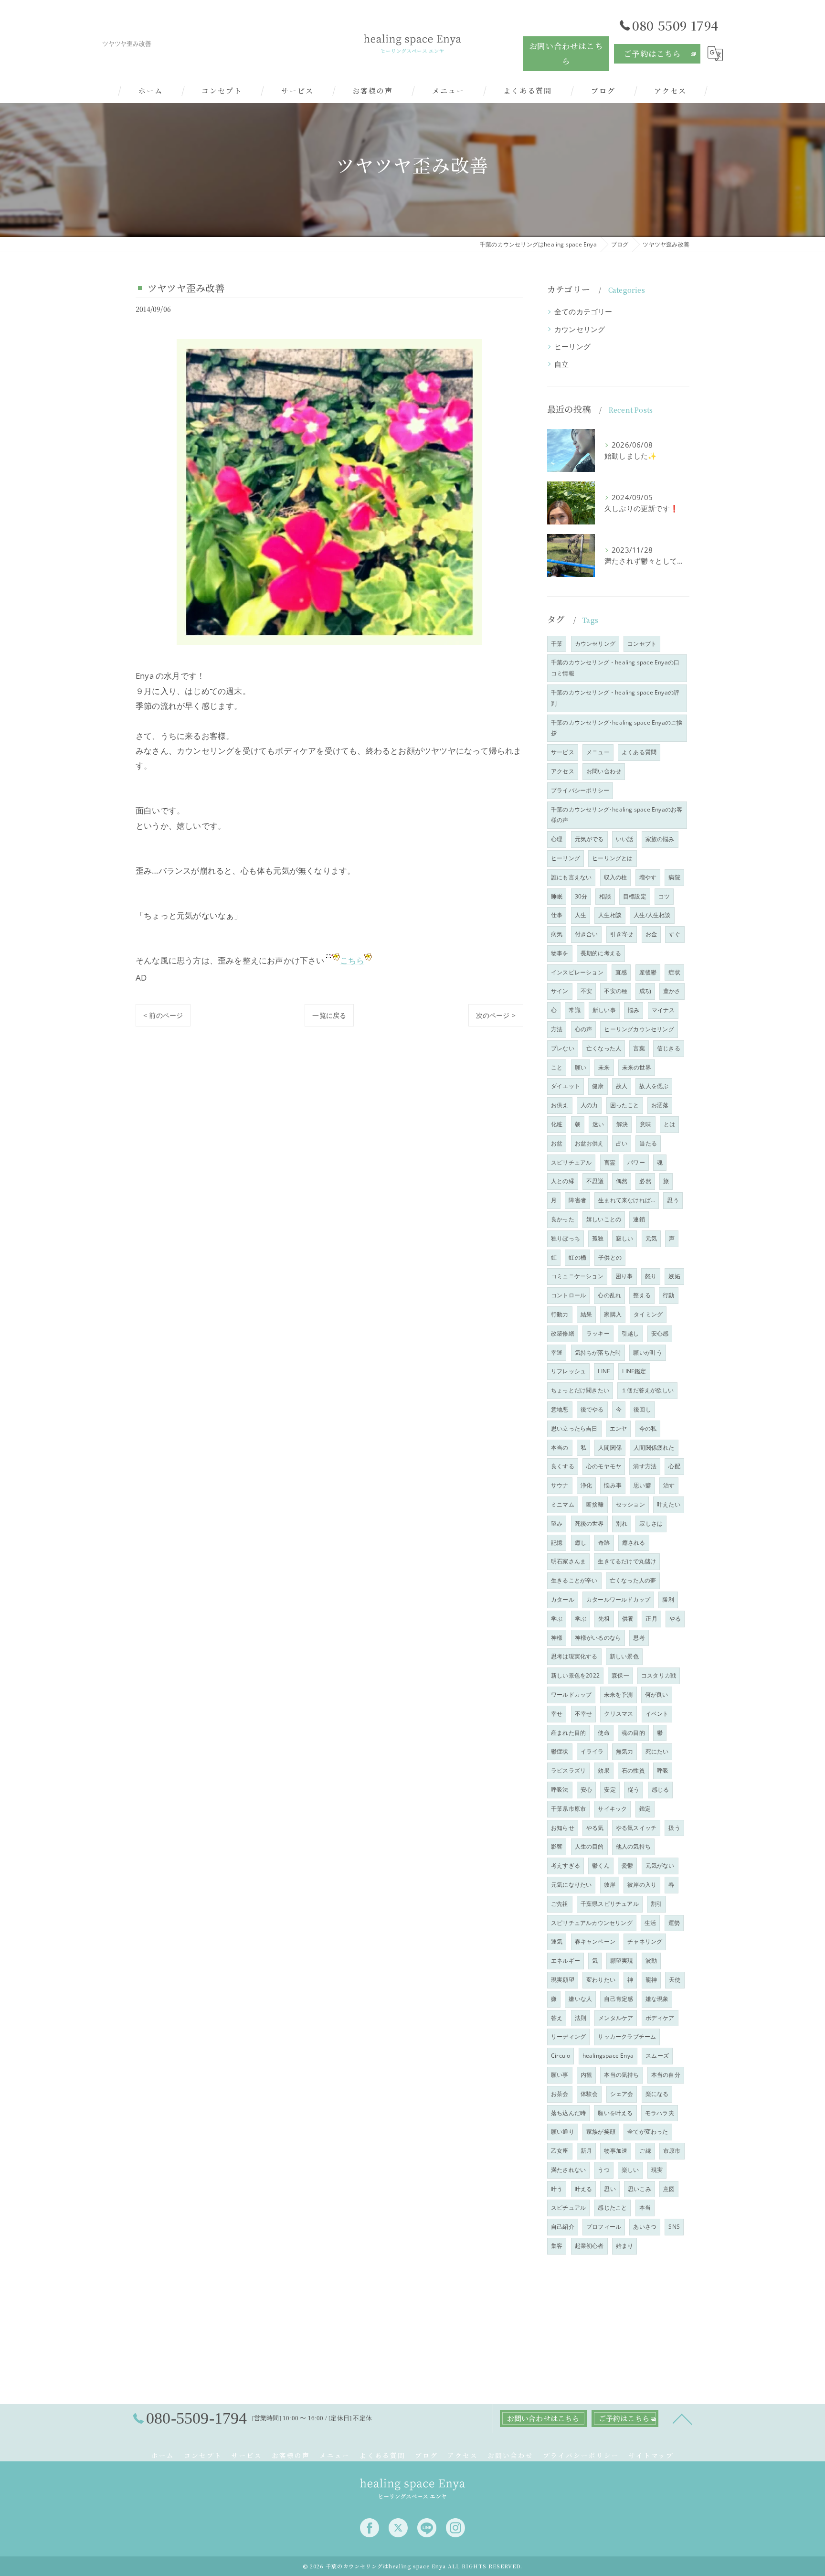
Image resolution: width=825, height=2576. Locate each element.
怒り (651, 1276)
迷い (598, 1124)
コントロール (568, 1295)
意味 (645, 1124)
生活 (650, 1923)
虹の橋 (577, 1257)
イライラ (592, 1751)
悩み (634, 1010)
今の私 (648, 1428)
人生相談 (610, 915)
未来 (604, 1067)
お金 (651, 934)
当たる (648, 1143)
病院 (674, 877)
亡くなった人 (604, 1048)
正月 (651, 1619)
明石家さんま (568, 1561)
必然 (645, 1181)
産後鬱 (648, 972)
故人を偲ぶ (654, 1086)
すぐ (675, 934)
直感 (621, 972)
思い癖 (642, 1485)
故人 (622, 1086)
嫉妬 (674, 1276)
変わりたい (601, 1980)
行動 (668, 1295)
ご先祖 (560, 1904)
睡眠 (557, 896)
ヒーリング (572, 347)
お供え (560, 1105)
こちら (352, 960)
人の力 (589, 1105)
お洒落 (660, 1105)
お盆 (557, 1143)
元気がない (660, 1865)
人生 (581, 915)
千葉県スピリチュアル (610, 1904)
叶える (584, 2189)
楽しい (630, 2170)
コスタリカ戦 (659, 1675)
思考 (639, 1638)
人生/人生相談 (652, 915)
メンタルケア (616, 2018)
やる (675, 1619)
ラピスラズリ (568, 1770)
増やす (648, 877)
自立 (561, 364)
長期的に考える (601, 953)
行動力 (560, 1314)
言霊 (610, 1162)
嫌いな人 (580, 1999)
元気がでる (589, 839)
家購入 (613, 1314)
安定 (610, 1790)
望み (557, 1523)
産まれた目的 (568, 1733)
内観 (586, 2075)
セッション (630, 1504)
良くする (563, 1466)
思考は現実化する (574, 1656)
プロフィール (604, 2227)
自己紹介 (563, 2227)
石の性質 (633, 1770)
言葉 (639, 1048)
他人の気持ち (633, 1846)
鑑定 (645, 1809)
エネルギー (566, 1961)
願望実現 (622, 1961)
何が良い (657, 1694)
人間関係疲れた (654, 1448)
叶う (557, 2189)
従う (634, 1790)
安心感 (660, 1333)
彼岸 (610, 1885)
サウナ (560, 1485)
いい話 (625, 839)
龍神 (651, 1980)
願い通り (563, 2132)
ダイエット (566, 1086)
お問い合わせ (604, 771)
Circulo (561, 2056)
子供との (610, 1257)
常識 (574, 1010)
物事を (560, 953)
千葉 (557, 644)
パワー (636, 1162)
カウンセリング (580, 329)
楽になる (657, 2094)
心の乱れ (609, 1295)
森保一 (620, 1675)
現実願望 (563, 1980)
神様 (557, 1638)
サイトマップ (651, 2455)
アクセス (563, 771)
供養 (628, 1619)
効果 (603, 1770)
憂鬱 (627, 1865)
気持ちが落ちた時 (598, 1352)
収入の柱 (616, 877)
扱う (674, 1828)
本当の (560, 1448)
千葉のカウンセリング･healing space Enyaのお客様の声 (617, 815)
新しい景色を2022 (575, 1675)
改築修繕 (563, 1333)
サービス (563, 752)
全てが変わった (648, 2132)
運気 (557, 1941)
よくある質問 (639, 752)
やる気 (595, 1828)
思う (673, 1200)
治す (669, 1485)
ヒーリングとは (612, 858)
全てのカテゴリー (583, 312)
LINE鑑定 (634, 1371)
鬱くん (601, 1865)
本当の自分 (666, 2075)
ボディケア (660, 2018)
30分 (581, 896)
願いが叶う (648, 1352)
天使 (675, 1980)
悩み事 (613, 1485)
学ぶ (557, 1619)
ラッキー (598, 1333)
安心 (586, 1790)
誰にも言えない (571, 877)
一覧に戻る (329, 1015)
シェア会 (622, 2094)
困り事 (624, 1276)
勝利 (668, 1599)
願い (581, 1067)
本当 (645, 2207)
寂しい (625, 1238)
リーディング (568, 2036)
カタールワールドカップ (618, 1599)
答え (557, 2018)
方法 (557, 1029)
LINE (604, 1371)
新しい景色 (624, 1656)
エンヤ (619, 1428)
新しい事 (604, 1010)
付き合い (587, 934)
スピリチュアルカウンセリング (592, 1923)
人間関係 (610, 1448)
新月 (586, 2151)
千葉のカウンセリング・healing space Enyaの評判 (615, 698)
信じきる (669, 1048)
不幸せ (584, 1714)
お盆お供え (589, 1143)
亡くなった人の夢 (633, 1580)
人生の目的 (589, 1846)
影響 (557, 1846)
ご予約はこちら (652, 53)
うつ (603, 2170)
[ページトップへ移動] (682, 2418)
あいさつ (645, 2227)
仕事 (557, 915)
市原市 (672, 2151)
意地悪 (560, 1409)
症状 (674, 972)
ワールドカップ (571, 1694)
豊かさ (672, 991)
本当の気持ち (621, 2075)
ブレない (563, 1048)
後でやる (592, 1409)
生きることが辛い (574, 1580)
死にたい (657, 1751)
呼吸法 (560, 1790)
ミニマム (563, 1504)
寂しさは (651, 1523)
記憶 (557, 1543)
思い (610, 2189)
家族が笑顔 (601, 2132)
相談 (605, 896)
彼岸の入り (642, 1885)
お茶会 (560, 2094)
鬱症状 (560, 1751)
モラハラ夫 (660, 2113)
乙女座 (560, 2151)
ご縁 (645, 2151)
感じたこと (612, 2207)
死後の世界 (589, 1523)
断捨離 (595, 1504)
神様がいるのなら (598, 1638)
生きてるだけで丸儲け (627, 1561)
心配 (674, 1466)
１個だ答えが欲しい (647, 1390)
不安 (586, 991)
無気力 (625, 1751)
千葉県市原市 (568, 1809)
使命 (603, 1733)
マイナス (663, 1010)
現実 (657, 2170)
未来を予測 (619, 1694)
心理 (557, 839)
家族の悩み (660, 839)
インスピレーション (577, 972)
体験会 (589, 2094)
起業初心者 (589, 2246)
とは (669, 1124)
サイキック (612, 1809)
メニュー (598, 752)
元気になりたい (571, 1885)
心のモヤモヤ (604, 1466)
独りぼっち (566, 1238)
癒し (581, 1543)
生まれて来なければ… (627, 1200)
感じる (661, 1790)
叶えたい (669, 1504)
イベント (657, 1714)
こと (557, 1067)
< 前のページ (163, 1015)
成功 (645, 991)
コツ (664, 896)
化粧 (557, 1124)
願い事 (560, 2075)
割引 (656, 1904)
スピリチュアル (571, 1162)
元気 (651, 1238)
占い (622, 1143)
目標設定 (635, 896)
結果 (586, 1314)
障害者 (577, 1200)
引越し (630, 1333)
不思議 (595, 1181)
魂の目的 (633, 1733)
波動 (651, 1961)
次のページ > (496, 1015)
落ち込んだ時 (568, 2113)
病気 (557, 934)
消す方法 (645, 1466)
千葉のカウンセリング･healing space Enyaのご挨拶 (617, 728)
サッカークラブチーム (627, 2036)
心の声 (584, 1029)
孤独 (598, 1238)
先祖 (604, 1619)
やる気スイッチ (636, 1828)
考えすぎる (566, 1865)
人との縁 (563, 1181)
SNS (674, 2227)
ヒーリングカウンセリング (639, 1029)
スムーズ (657, 2056)
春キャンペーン (595, 1941)
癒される (634, 1543)
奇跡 (604, 1543)
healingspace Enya (608, 2056)
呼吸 (663, 1770)
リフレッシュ (568, 1371)
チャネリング (645, 1941)
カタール (563, 1599)
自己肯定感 (619, 1999)
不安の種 (616, 991)
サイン (560, 991)
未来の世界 (637, 1067)
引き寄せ (622, 934)
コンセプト (642, 644)
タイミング (648, 1314)
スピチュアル (568, 2207)
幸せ (557, 1714)
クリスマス (619, 1714)
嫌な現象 (657, 1999)
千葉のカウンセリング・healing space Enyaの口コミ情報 (615, 668)
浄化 (586, 1485)
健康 (598, 1086)
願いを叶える (615, 2113)
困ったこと (625, 1105)
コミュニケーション (577, 1276)
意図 (669, 2189)
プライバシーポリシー (580, 790)
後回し (642, 1409)
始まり (625, 2246)
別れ (622, 1523)
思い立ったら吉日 (574, 1428)
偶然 (622, 1181)
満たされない (568, 2170)
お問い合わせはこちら (566, 53)
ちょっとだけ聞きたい (580, 1390)
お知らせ (563, 1828)
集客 (557, 2246)
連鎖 (639, 1219)
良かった (563, 1219)
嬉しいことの (604, 1219)
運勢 (674, 1923)
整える (642, 1295)
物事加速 (616, 2151)
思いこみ (640, 2189)
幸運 (557, 1352)
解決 (622, 1124)
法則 (581, 2018)
